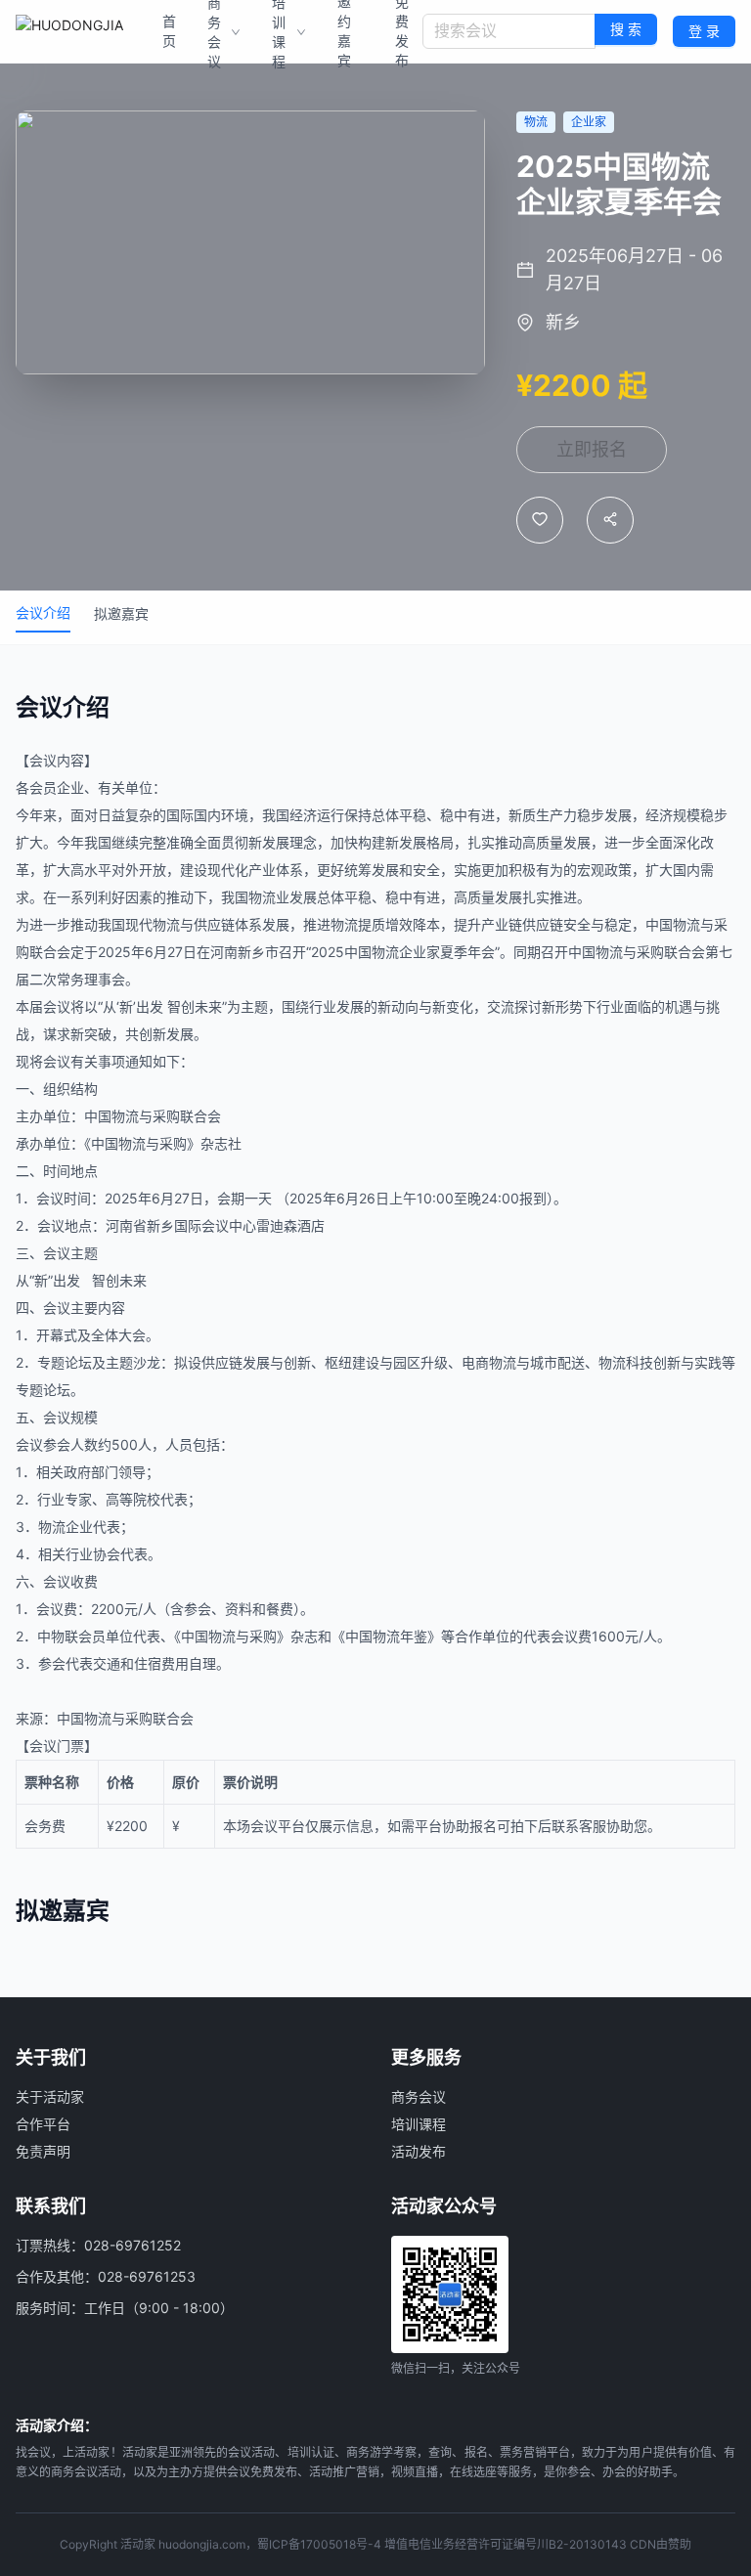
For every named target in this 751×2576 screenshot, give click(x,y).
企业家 (420, 952)
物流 (262, 897)
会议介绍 (43, 612)
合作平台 (43, 2124)
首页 (169, 31)
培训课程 (419, 2124)
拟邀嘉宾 (121, 613)
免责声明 (43, 2151)
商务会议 (419, 2096)
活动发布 (419, 2151)
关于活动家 (50, 2096)
